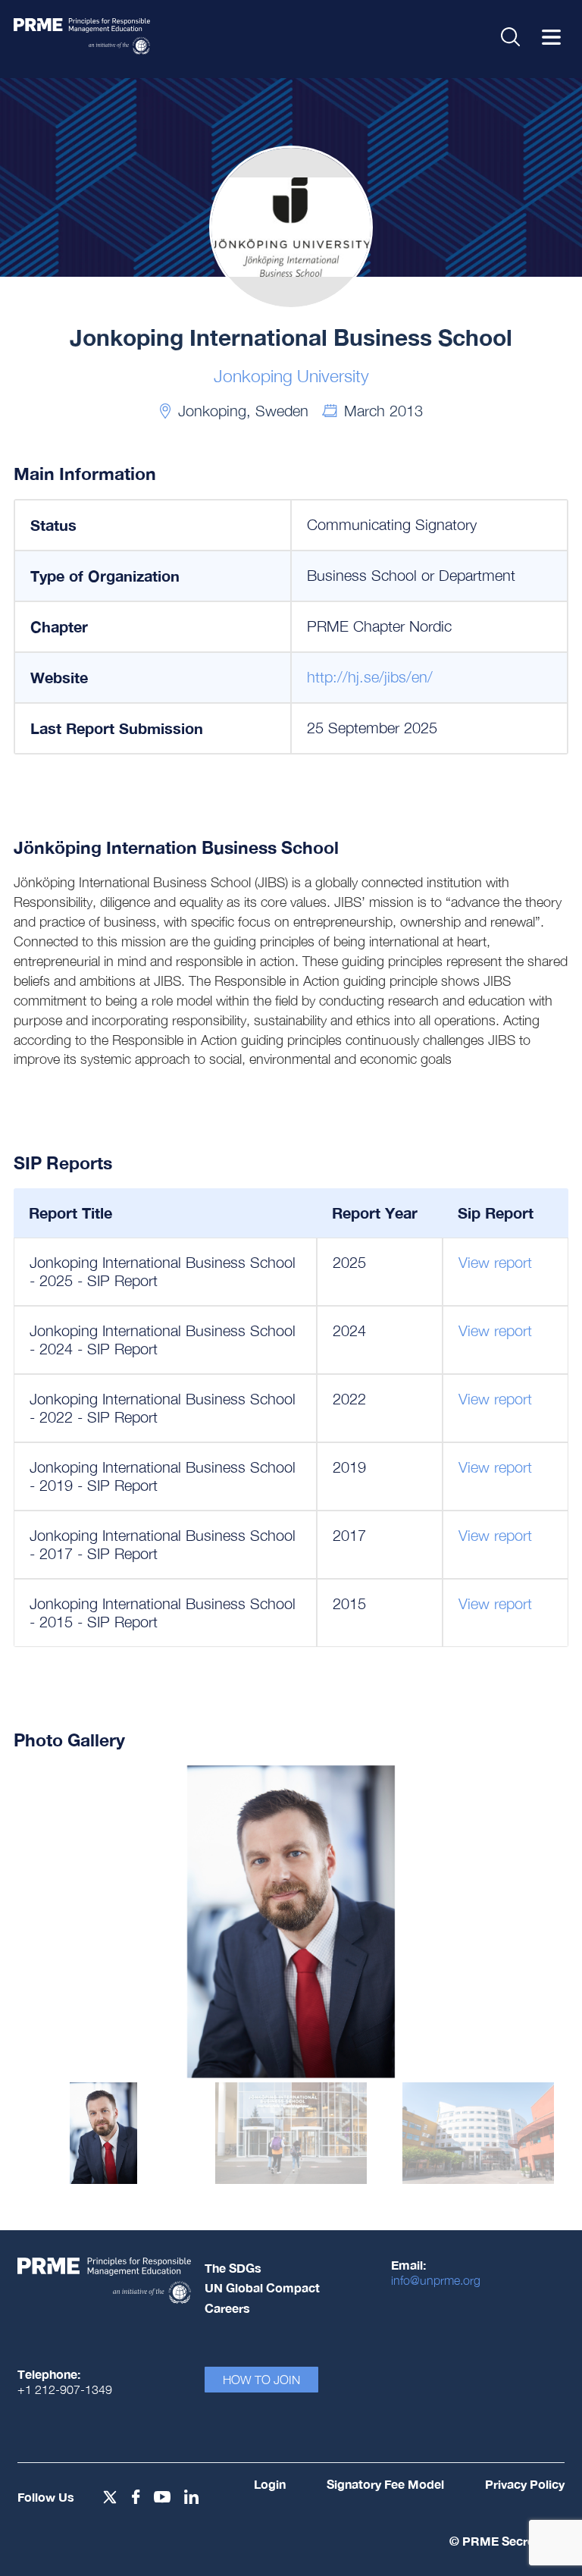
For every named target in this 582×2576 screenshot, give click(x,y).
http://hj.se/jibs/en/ (370, 677)
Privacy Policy (525, 2484)
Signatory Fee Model (385, 2484)
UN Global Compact (262, 2287)
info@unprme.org (436, 2280)
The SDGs (233, 2268)
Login (270, 2484)
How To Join (261, 2380)
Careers (227, 2308)
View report (495, 1262)
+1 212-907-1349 (65, 2389)
